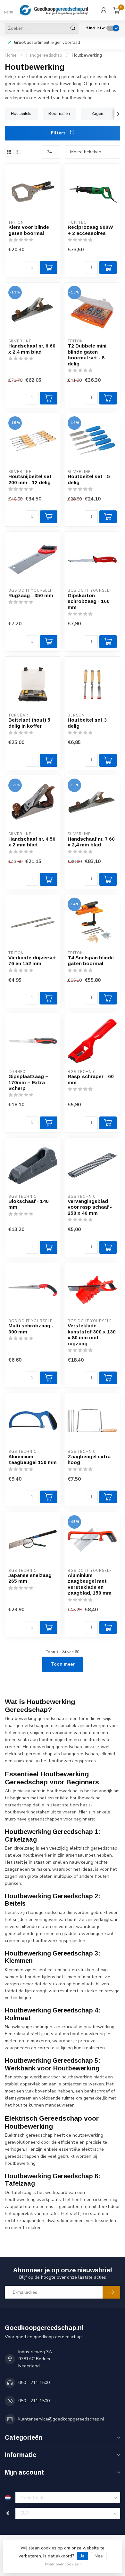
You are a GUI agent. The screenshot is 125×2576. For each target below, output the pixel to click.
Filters (59, 133)
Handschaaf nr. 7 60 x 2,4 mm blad (91, 842)
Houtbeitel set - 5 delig (89, 479)
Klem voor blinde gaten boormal (29, 230)
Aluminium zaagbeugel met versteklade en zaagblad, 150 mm (90, 1584)
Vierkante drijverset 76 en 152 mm (32, 960)
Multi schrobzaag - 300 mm (31, 1328)
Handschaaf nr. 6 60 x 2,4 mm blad (32, 349)
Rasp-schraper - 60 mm (91, 1079)
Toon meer (63, 1664)
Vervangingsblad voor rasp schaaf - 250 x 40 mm (90, 1207)
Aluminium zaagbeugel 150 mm (33, 1459)
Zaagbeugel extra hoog (89, 1459)
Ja (83, 2556)
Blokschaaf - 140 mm (29, 1204)
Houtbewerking (87, 55)
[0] (117, 10)
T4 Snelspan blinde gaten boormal (91, 960)
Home (11, 55)
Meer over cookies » (63, 2564)
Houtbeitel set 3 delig (87, 723)
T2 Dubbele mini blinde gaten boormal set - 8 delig (87, 355)
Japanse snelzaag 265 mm (30, 1578)
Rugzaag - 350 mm (31, 595)
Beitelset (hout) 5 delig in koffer (29, 723)
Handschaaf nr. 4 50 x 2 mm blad (32, 842)
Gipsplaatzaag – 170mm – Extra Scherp (28, 1082)
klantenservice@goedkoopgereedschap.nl (61, 2419)
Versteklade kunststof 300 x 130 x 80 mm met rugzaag (92, 1334)
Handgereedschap (44, 55)
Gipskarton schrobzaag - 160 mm (89, 601)
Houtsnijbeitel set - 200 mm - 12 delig (32, 479)
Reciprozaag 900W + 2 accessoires (90, 230)
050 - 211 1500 (34, 2383)
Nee (99, 2556)
